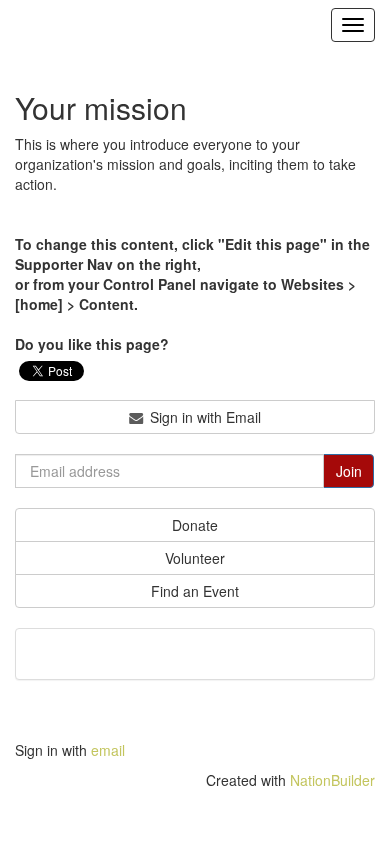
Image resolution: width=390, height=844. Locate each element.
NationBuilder (332, 780)
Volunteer (195, 558)
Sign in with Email (203, 417)
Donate (195, 525)
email (108, 750)
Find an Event (195, 591)
